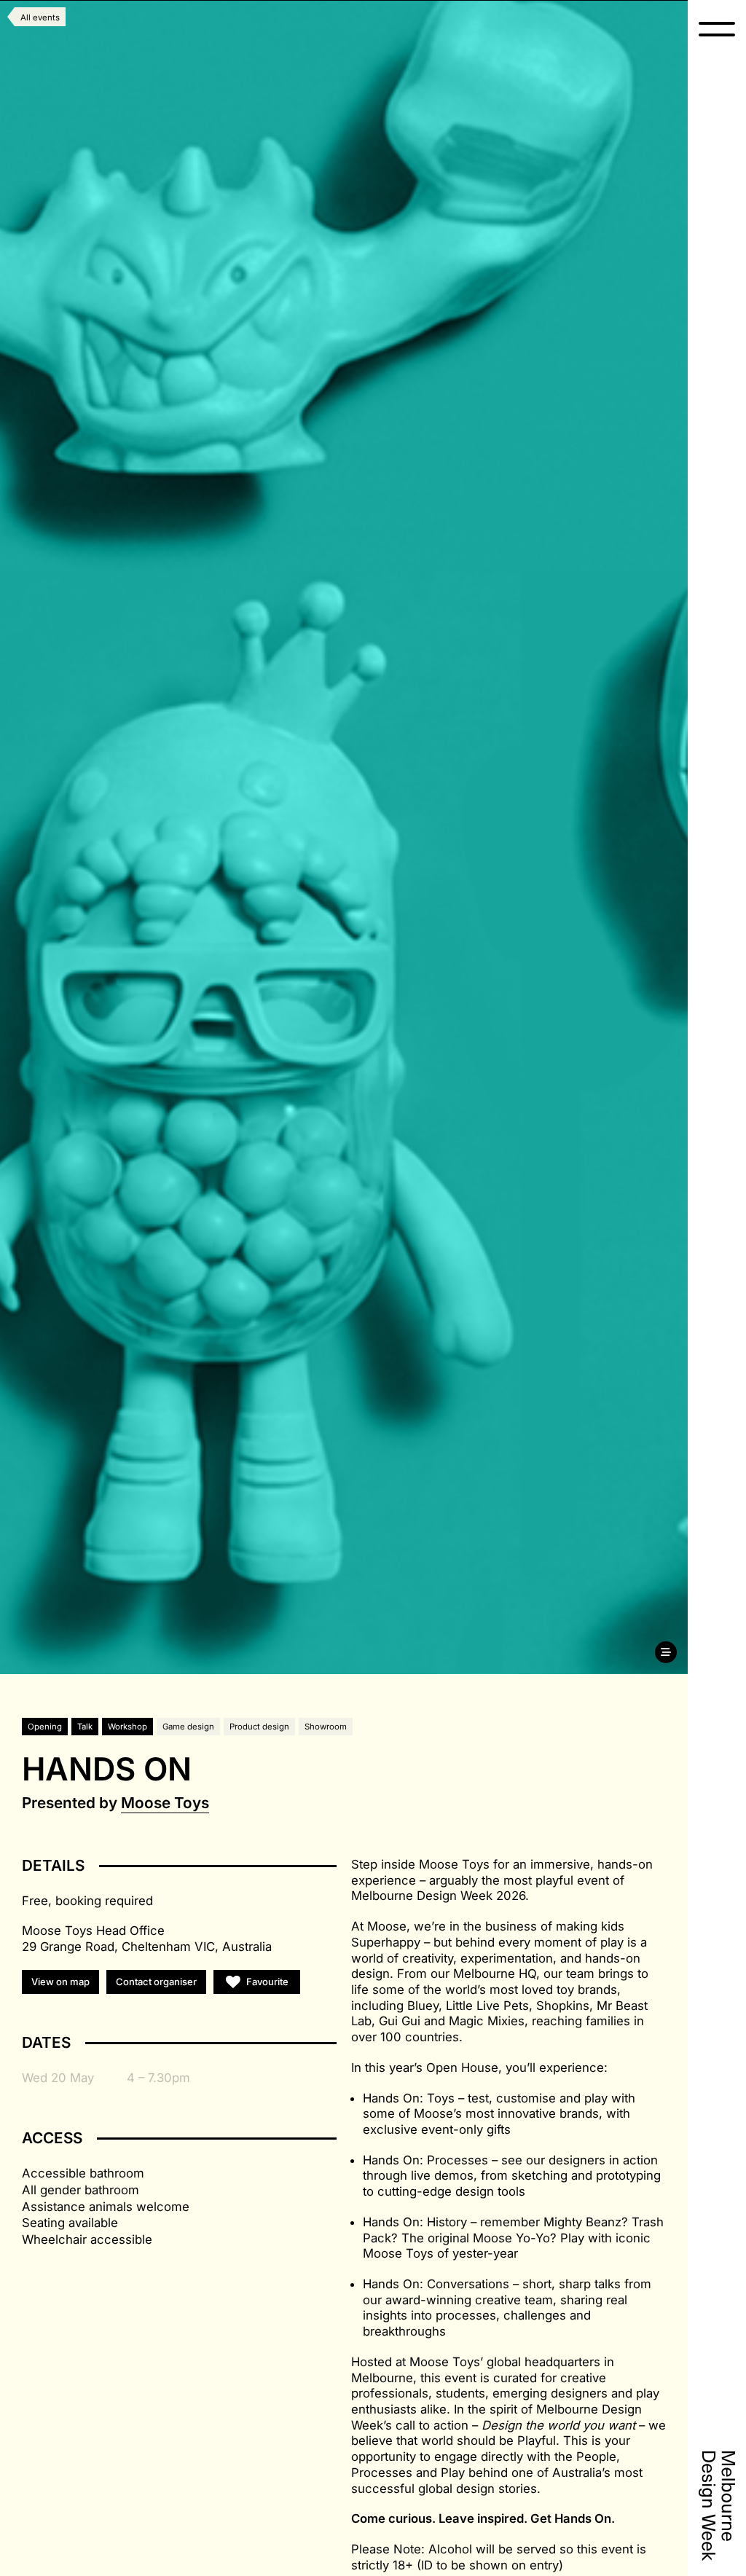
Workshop (127, 1727)
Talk (85, 1727)
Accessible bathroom (83, 2173)
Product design (259, 1727)
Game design (188, 1727)
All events (40, 17)
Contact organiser (156, 1982)
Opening (45, 1727)
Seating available (70, 2223)
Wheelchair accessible (87, 2239)
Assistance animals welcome (106, 2207)
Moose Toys (165, 1803)
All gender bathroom (81, 2190)
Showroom (326, 1727)
